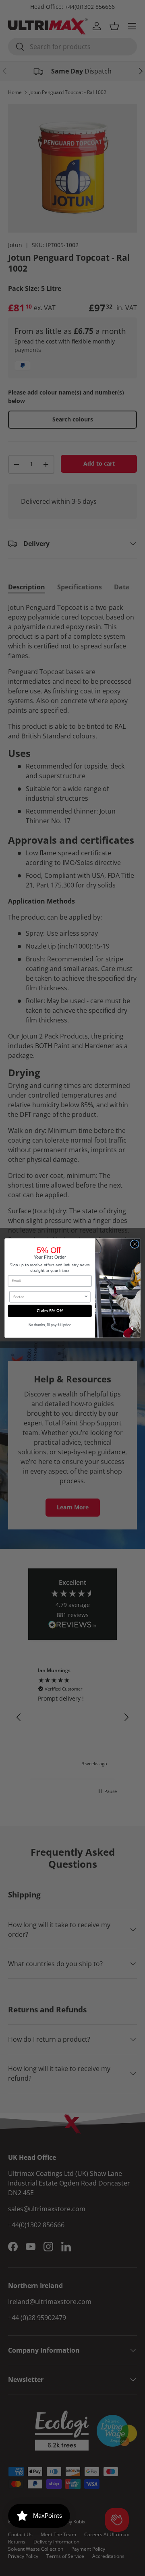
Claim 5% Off (50, 1311)
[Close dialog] (135, 1244)
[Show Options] (86, 1297)
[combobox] (49, 1297)
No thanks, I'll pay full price (50, 1325)
